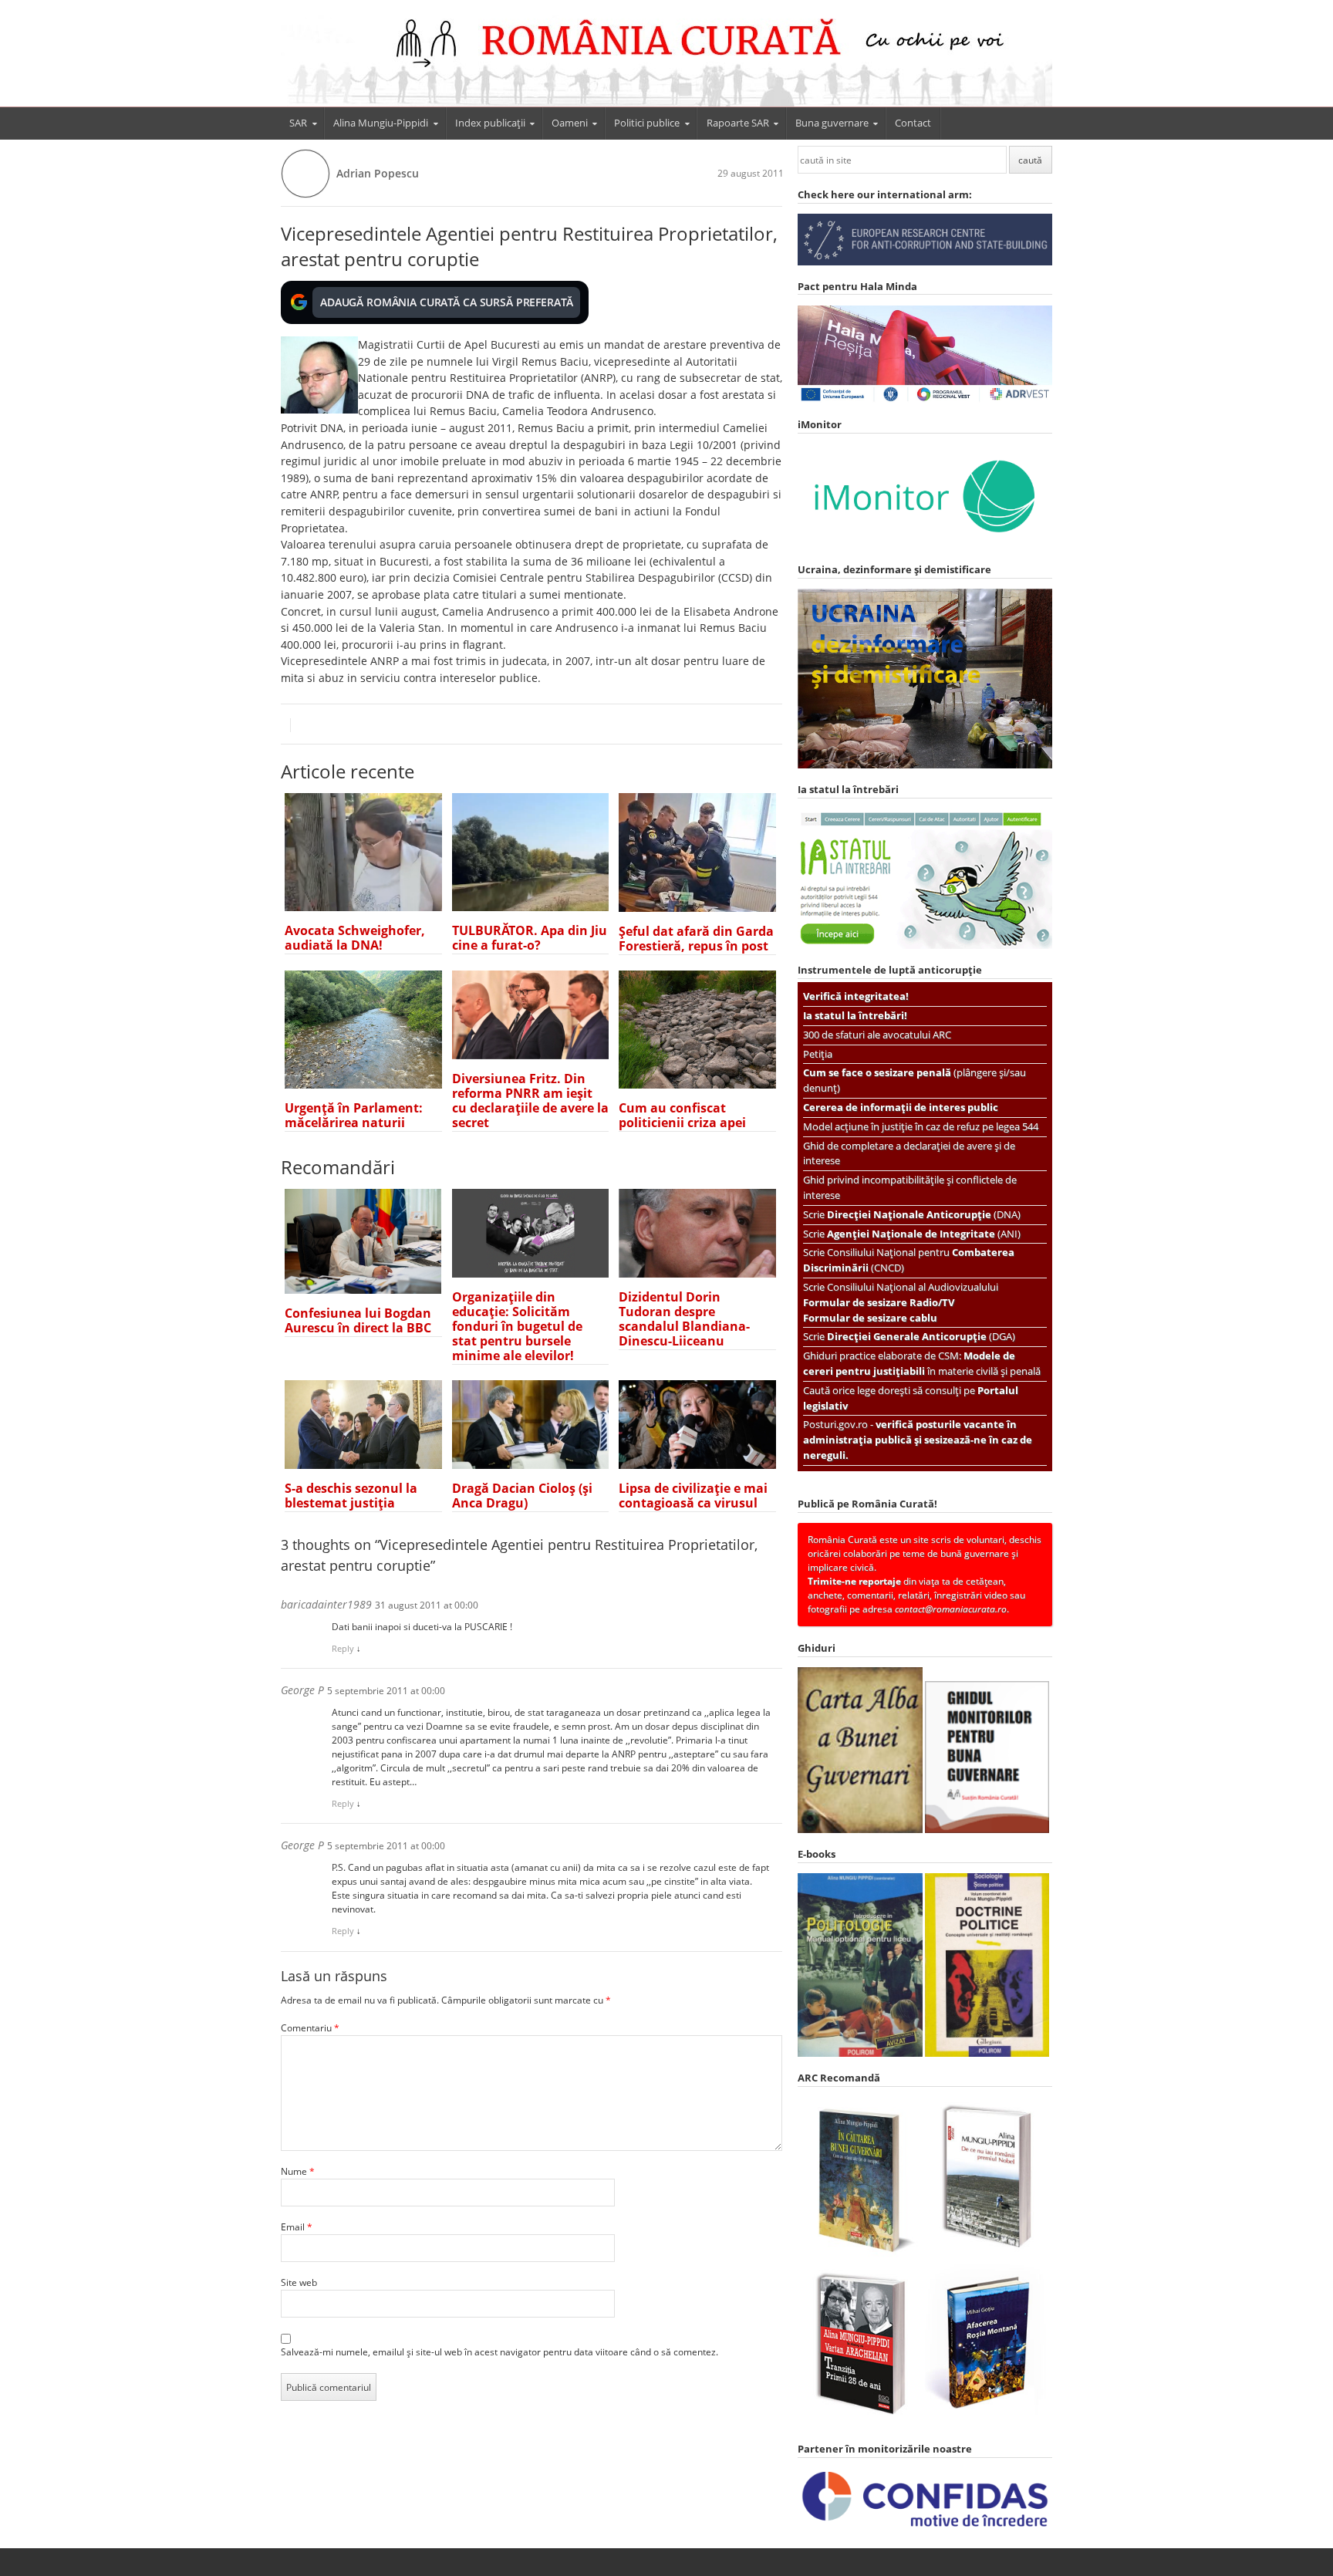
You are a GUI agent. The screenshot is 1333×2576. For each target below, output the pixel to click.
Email (297, 2227)
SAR (298, 123)
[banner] (666, 60)
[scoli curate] (925, 262)
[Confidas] (925, 2527)
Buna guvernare (832, 123)
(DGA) (921, 1336)
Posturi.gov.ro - (918, 1440)
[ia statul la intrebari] (925, 945)
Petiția (818, 1054)
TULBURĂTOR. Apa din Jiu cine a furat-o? (530, 938)
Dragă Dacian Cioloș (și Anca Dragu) (522, 1496)
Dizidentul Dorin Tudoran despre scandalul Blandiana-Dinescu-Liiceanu (684, 1319)
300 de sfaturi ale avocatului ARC (877, 1035)
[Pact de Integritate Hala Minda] (925, 400)
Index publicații (490, 123)
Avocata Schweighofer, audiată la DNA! (355, 938)
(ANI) (924, 1234)
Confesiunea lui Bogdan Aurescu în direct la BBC (358, 1320)
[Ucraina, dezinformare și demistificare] (925, 545)
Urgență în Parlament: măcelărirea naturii (354, 1115)
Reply (343, 1648)
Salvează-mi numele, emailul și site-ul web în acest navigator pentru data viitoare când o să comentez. (499, 2352)
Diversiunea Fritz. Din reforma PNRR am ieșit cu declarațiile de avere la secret (530, 1101)
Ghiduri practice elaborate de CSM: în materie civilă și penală (922, 1363)
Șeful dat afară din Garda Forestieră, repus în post (696, 939)
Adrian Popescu (378, 173)
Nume (298, 2171)
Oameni (570, 123)
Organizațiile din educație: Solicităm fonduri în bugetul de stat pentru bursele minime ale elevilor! (517, 1326)
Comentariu (310, 2028)
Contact (913, 123)
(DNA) (924, 1214)
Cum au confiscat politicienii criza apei (682, 1115)
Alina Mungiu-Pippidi (381, 123)
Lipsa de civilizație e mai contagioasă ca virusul (693, 1496)
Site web (299, 2282)
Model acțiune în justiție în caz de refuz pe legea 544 (921, 1126)
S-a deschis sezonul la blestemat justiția (351, 1496)
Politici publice (647, 123)
